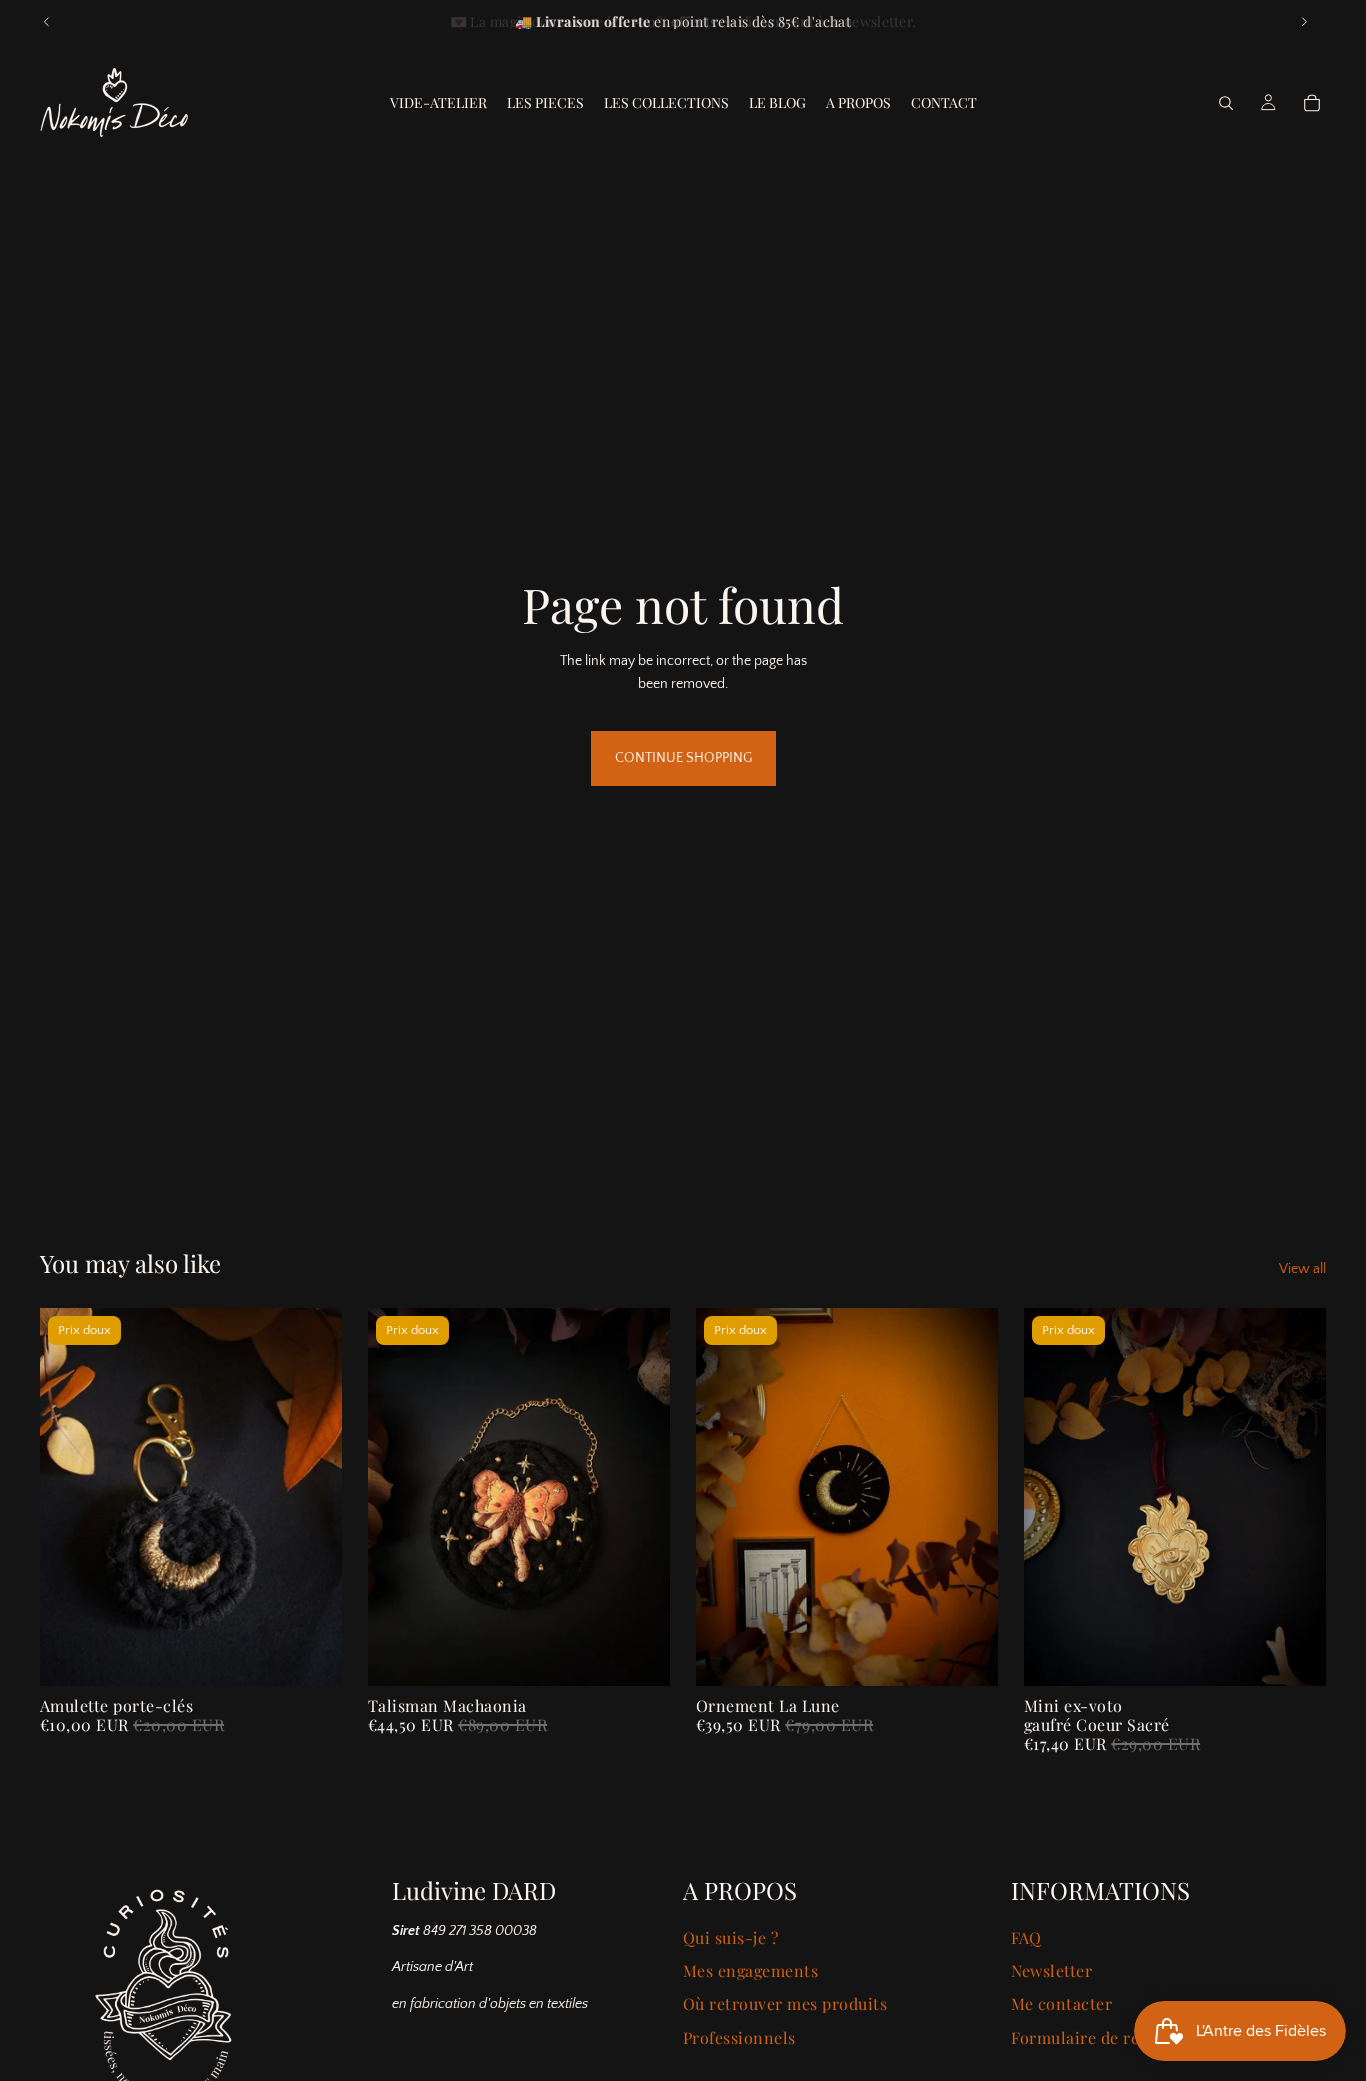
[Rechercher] (1226, 103)
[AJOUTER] (967, 1655)
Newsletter (1052, 1970)
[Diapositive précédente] (47, 22)
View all (1302, 1269)
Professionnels (739, 2037)
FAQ (1026, 1937)
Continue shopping (683, 758)
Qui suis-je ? (730, 1937)
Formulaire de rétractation (1114, 2037)
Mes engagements (750, 1970)
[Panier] (1312, 103)
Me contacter (1062, 2003)
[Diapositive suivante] (1304, 22)
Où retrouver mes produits (785, 2003)
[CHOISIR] (311, 1655)
